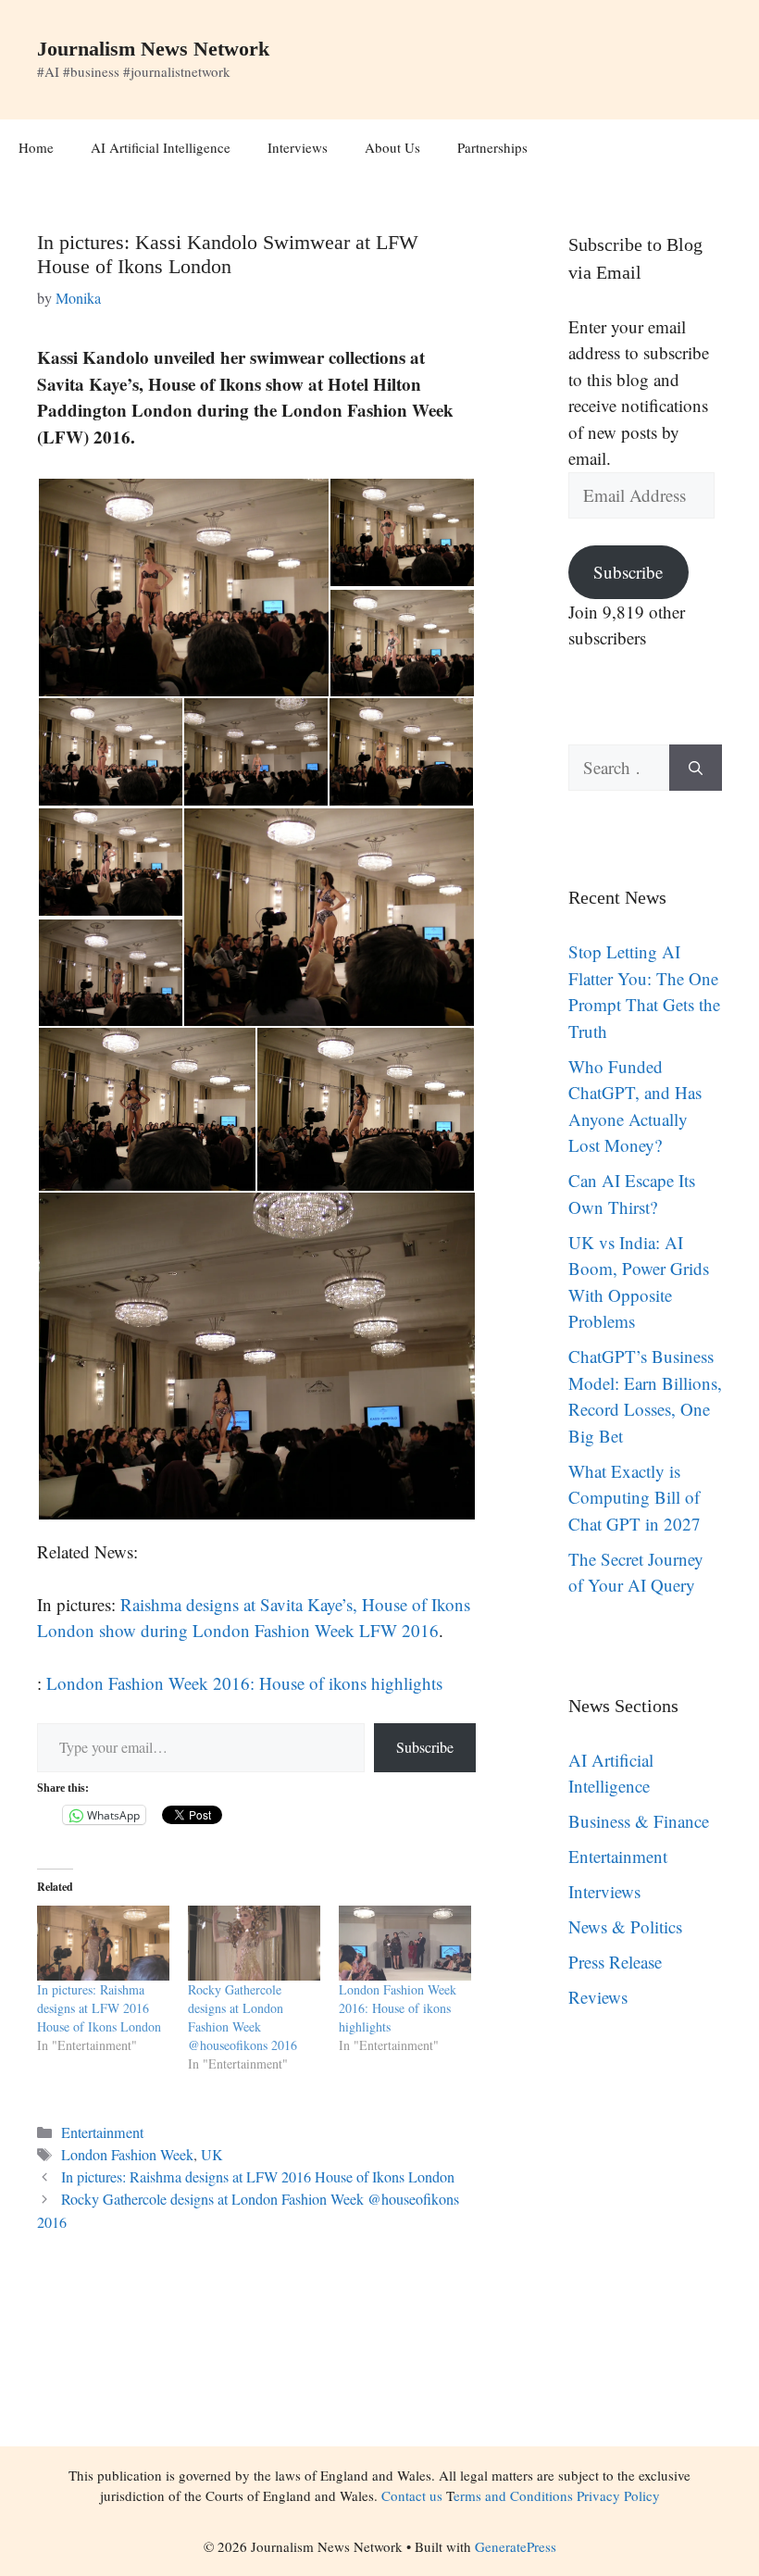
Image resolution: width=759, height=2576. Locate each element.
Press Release (615, 1962)
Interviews (298, 147)
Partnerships (492, 147)
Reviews (598, 1997)
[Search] (696, 768)
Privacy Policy (618, 2495)
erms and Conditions (513, 2495)
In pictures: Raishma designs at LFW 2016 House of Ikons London (99, 2008)
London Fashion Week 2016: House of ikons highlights (244, 1683)
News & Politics (625, 1926)
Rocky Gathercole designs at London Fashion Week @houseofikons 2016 (243, 2017)
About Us (392, 147)
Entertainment (102, 2132)
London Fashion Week (127, 2155)
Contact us (412, 2495)
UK (212, 2155)
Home (36, 147)
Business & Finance (639, 1821)
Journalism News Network (153, 49)
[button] (183, 588)
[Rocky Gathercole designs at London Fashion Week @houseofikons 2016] (254, 1944)
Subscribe (425, 1747)
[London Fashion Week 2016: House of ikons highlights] (405, 1944)
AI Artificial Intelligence (161, 147)
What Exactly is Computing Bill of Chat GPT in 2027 (635, 1497)
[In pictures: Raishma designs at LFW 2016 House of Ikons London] (103, 1944)
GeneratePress (516, 2546)
